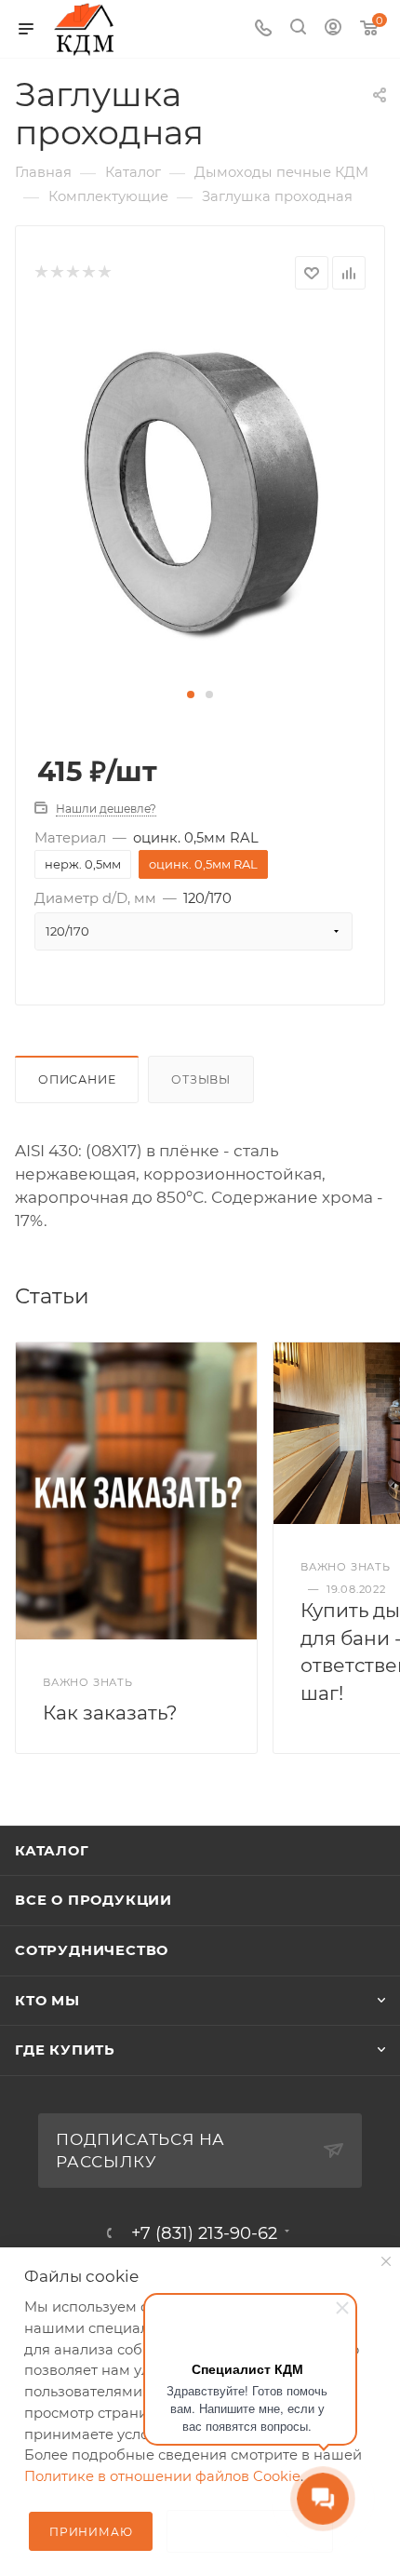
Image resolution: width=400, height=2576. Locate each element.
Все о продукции (93, 1900)
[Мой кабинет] (333, 29)
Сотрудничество (92, 1950)
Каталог (52, 1851)
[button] (191, 695)
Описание (77, 1079)
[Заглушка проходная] (200, 495)
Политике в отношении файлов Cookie (162, 2476)
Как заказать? (110, 1713)
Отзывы (201, 1079)
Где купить (65, 2050)
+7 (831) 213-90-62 (204, 2233)
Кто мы (47, 2001)
